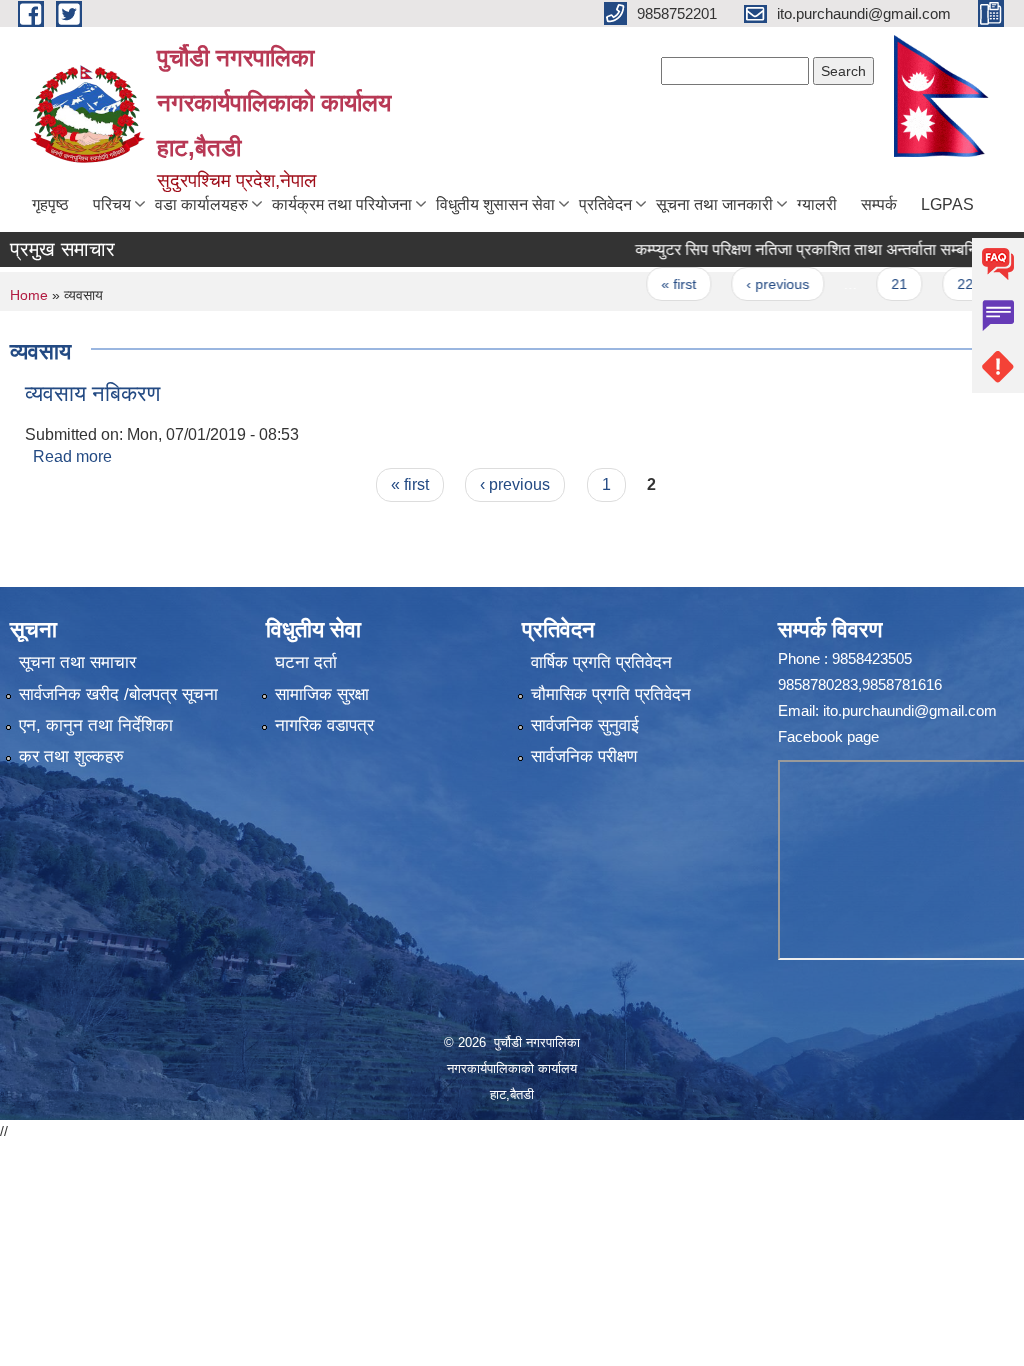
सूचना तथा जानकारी (714, 204)
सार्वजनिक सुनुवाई (585, 725)
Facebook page (828, 736)
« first (653, 284)
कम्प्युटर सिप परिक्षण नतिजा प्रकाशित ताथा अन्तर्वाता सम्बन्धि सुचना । (809, 249)
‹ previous (751, 284)
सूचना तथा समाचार (77, 662)
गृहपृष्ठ (50, 204)
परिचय (112, 204)
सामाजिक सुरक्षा (322, 694)
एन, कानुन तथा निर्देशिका (96, 725)
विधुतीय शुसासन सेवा (495, 204)
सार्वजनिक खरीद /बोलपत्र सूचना (118, 694)
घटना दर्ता (306, 662)
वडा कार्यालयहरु (201, 204)
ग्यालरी (817, 204)
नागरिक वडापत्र (324, 725)
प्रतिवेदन (605, 204)
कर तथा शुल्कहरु (71, 756)
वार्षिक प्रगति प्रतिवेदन (601, 662)
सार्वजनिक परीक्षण (584, 756)
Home (29, 295)
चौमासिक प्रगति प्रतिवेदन (611, 694)
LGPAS (947, 204)
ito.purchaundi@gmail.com (910, 710)
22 (939, 284)
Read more (72, 456)
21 (874, 284)
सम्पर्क (879, 204)
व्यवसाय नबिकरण (92, 393)
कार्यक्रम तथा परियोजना (342, 204)
